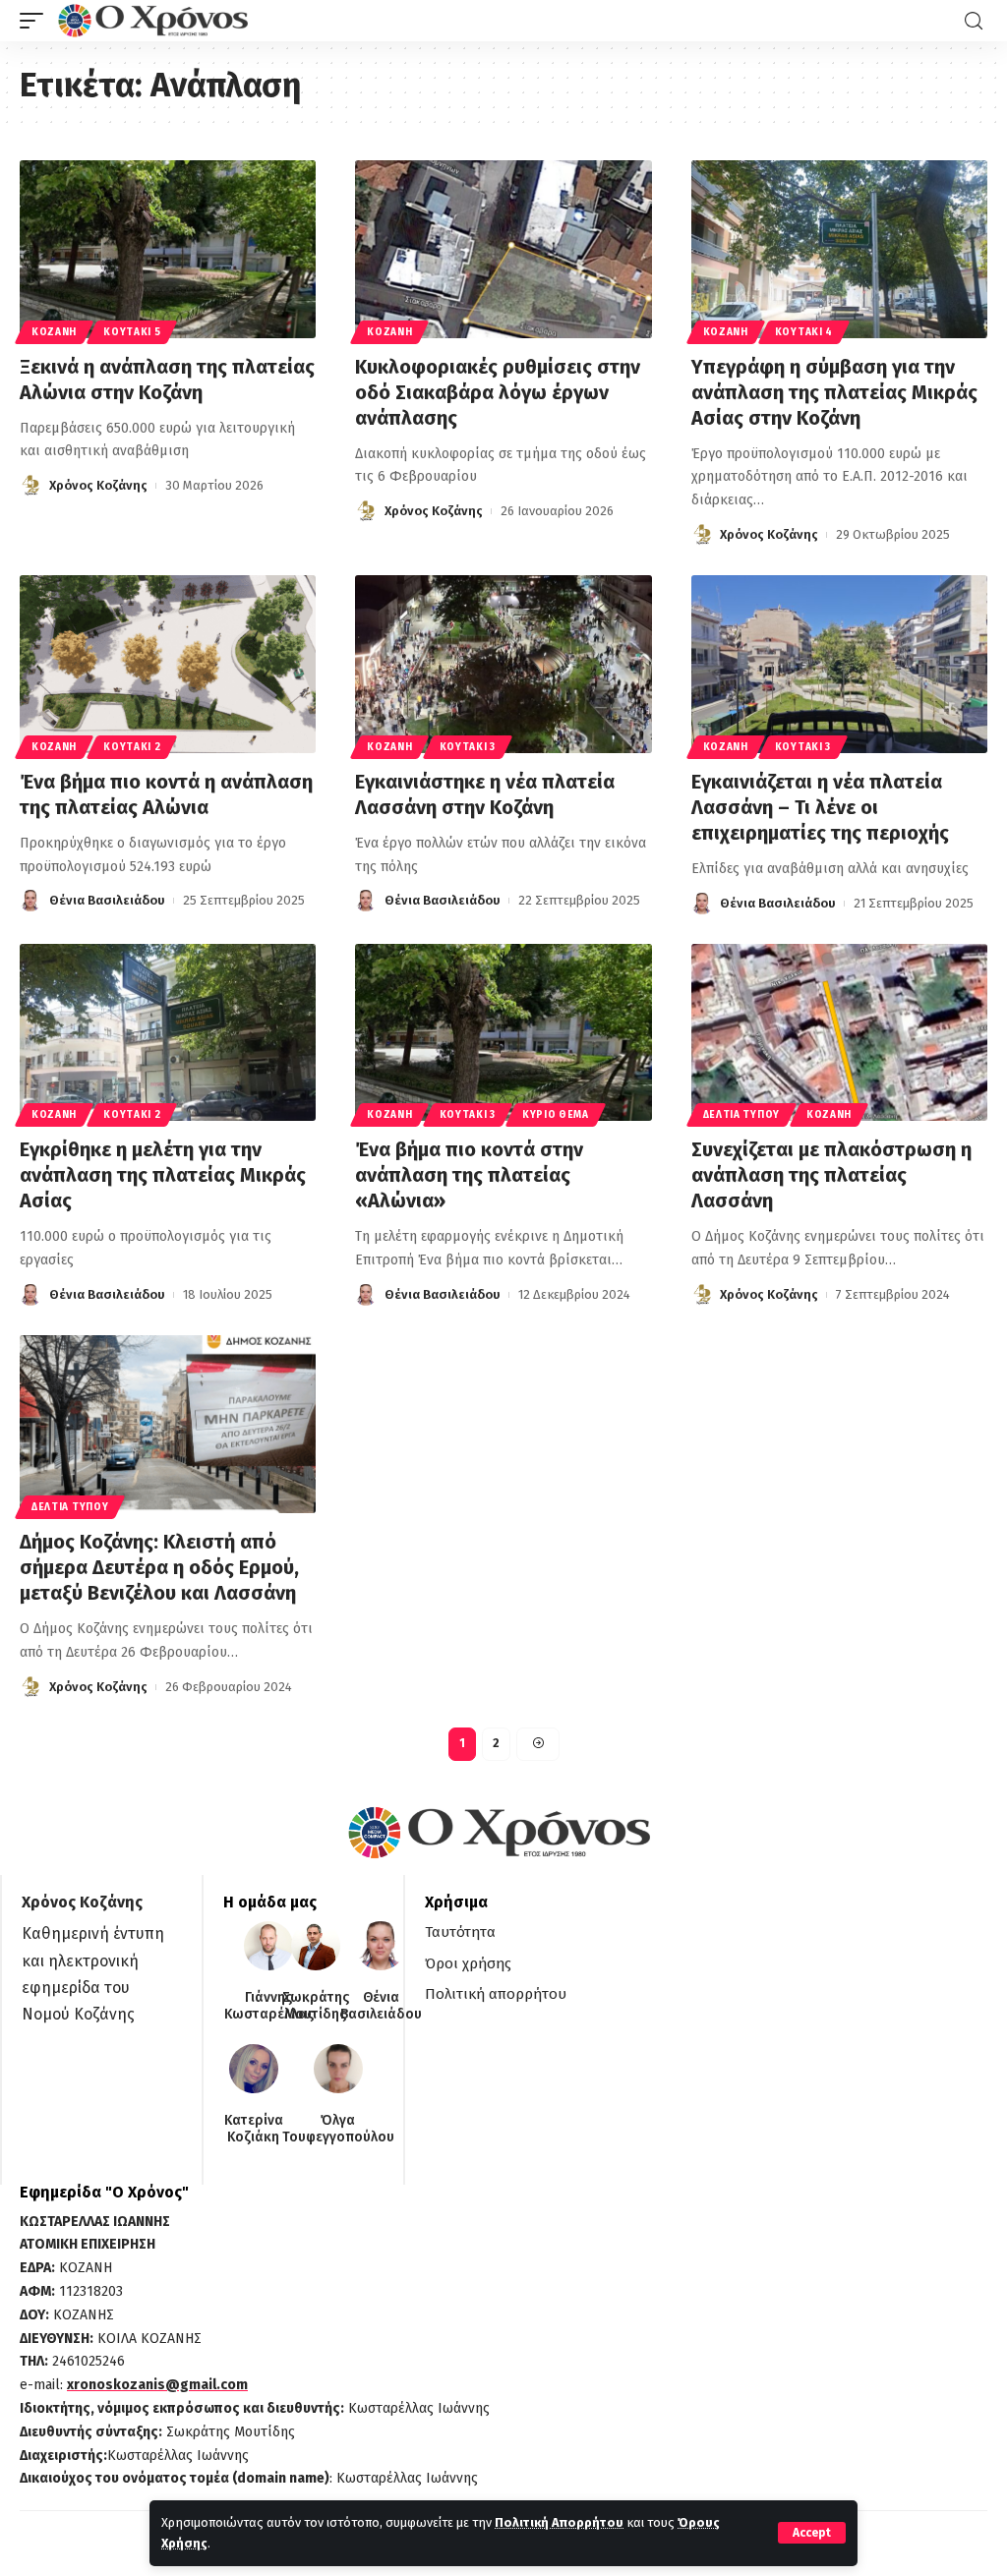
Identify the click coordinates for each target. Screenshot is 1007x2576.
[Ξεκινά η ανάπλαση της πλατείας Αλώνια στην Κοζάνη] (168, 249)
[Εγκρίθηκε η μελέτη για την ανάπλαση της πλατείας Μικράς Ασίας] (168, 1033)
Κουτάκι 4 (804, 332)
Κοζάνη (54, 332)
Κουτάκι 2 (132, 747)
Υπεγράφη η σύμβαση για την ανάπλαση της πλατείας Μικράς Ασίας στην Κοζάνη (834, 392)
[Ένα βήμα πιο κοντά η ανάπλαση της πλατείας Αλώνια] (168, 664)
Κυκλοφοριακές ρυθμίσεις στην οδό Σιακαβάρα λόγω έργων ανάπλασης (498, 392)
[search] (974, 21)
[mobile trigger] (36, 21)
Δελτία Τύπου (741, 1115)
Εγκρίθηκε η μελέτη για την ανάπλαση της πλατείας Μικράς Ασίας (163, 1175)
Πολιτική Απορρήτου (559, 2522)
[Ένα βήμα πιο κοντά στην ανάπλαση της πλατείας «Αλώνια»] (503, 1033)
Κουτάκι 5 (132, 332)
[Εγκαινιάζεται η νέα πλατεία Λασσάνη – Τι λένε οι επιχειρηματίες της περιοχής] (839, 664)
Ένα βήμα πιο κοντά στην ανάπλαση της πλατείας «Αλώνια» (469, 1175)
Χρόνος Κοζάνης (98, 485)
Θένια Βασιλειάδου (107, 900)
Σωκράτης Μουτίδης (316, 2006)
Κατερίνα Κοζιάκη (254, 2129)
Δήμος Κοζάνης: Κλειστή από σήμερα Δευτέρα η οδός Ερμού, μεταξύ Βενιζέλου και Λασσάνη (159, 1567)
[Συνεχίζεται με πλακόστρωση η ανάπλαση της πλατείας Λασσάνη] (839, 1033)
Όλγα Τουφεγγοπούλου (338, 2129)
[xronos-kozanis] (155, 21)
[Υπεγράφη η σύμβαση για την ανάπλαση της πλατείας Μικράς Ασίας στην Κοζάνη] (839, 249)
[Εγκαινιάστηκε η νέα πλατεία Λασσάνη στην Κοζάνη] (503, 664)
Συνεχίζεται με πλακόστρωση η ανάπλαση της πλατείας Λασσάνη (831, 1175)
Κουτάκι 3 (468, 747)
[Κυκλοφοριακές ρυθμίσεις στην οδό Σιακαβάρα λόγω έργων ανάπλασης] (503, 249)
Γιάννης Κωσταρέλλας (269, 2006)
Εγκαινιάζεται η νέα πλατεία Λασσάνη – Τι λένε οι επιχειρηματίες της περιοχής (820, 807)
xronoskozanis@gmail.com (157, 2385)
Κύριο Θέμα (556, 1115)
